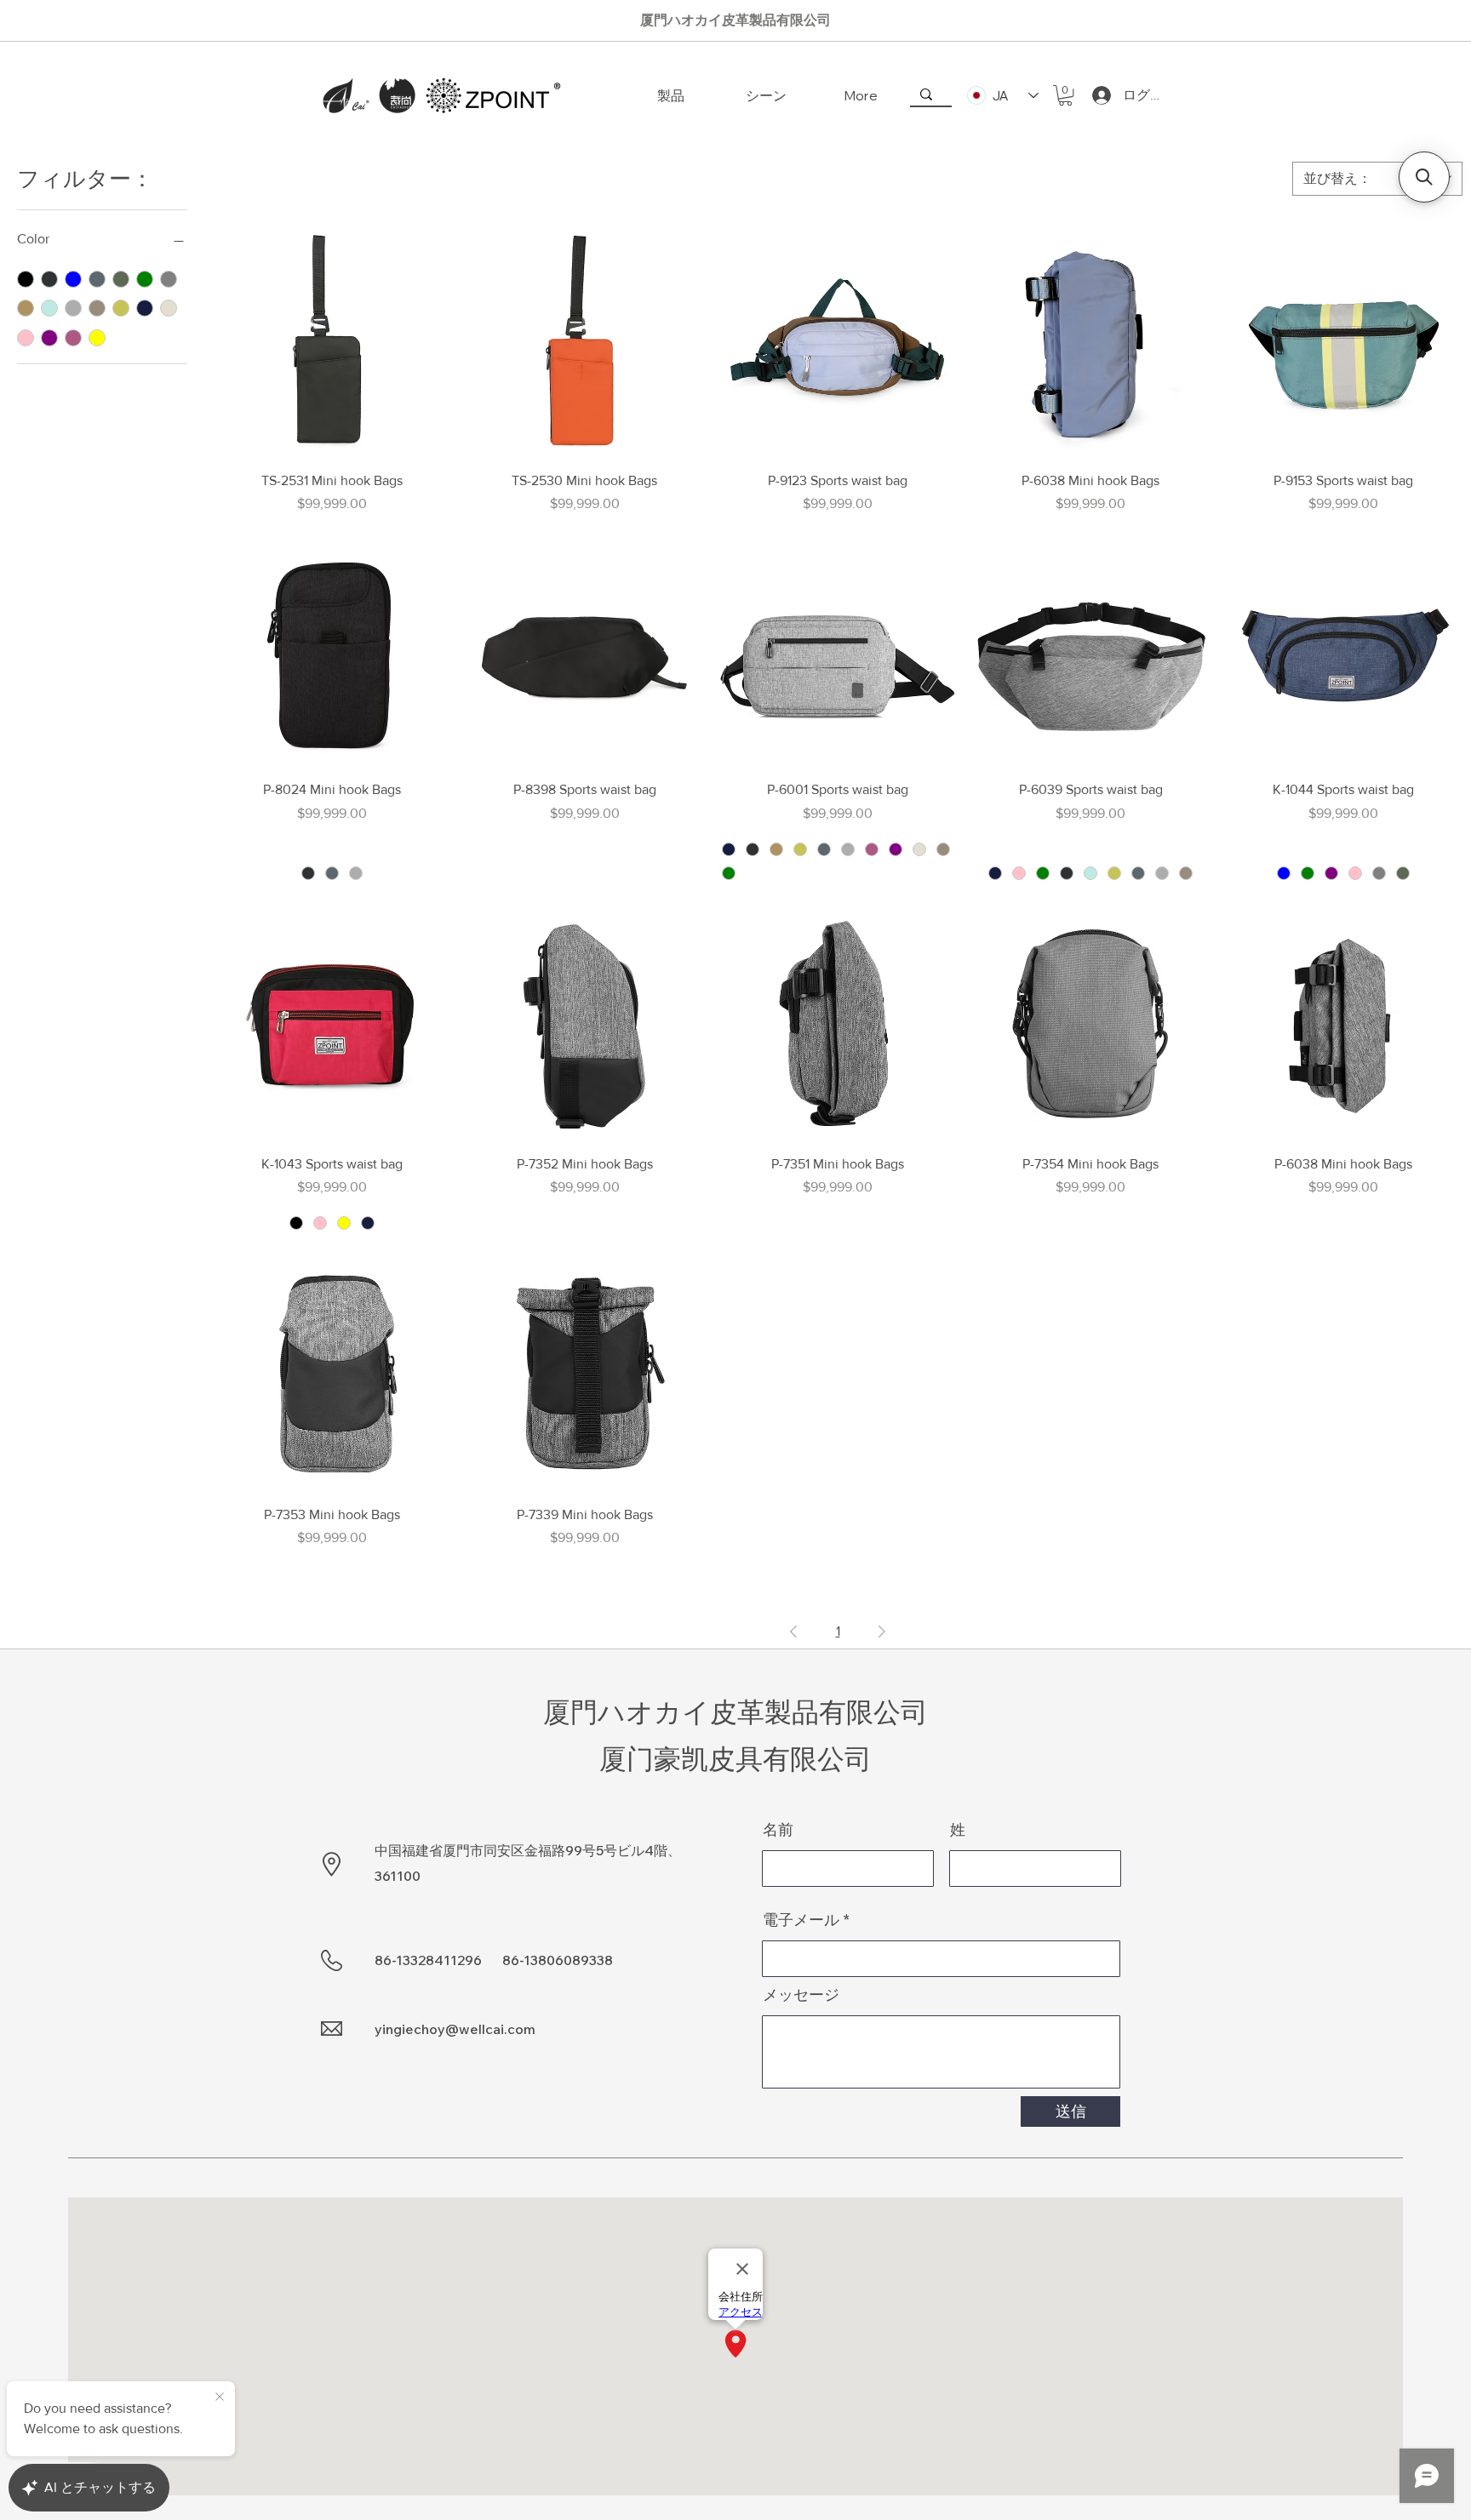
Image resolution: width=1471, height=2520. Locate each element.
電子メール (801, 1920)
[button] (1065, 95)
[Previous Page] (793, 1631)
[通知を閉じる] (220, 2397)
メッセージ (801, 1995)
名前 (778, 1830)
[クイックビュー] (332, 339)
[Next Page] (882, 1631)
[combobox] (1377, 179)
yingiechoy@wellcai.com (455, 2029)
